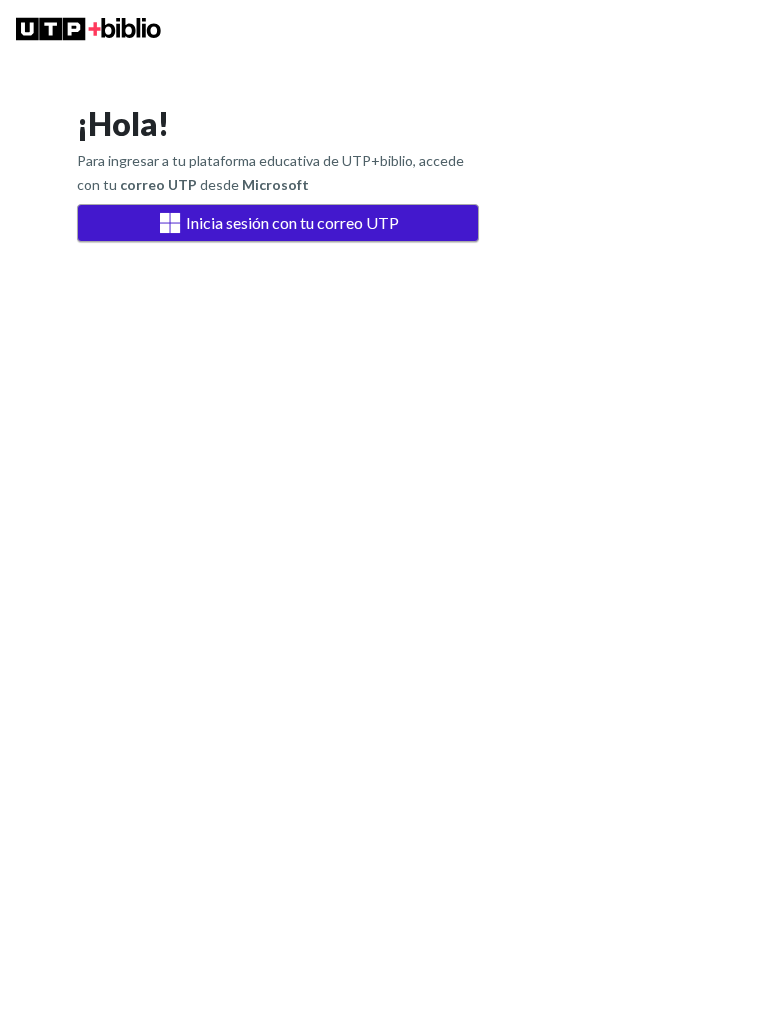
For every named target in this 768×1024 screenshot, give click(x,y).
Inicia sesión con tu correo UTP (292, 222)
